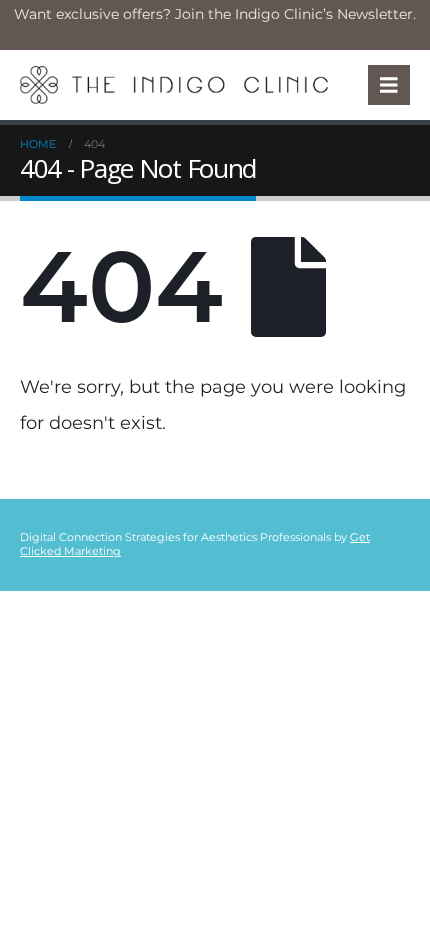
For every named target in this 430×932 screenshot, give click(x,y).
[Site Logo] (174, 85)
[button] (389, 85)
